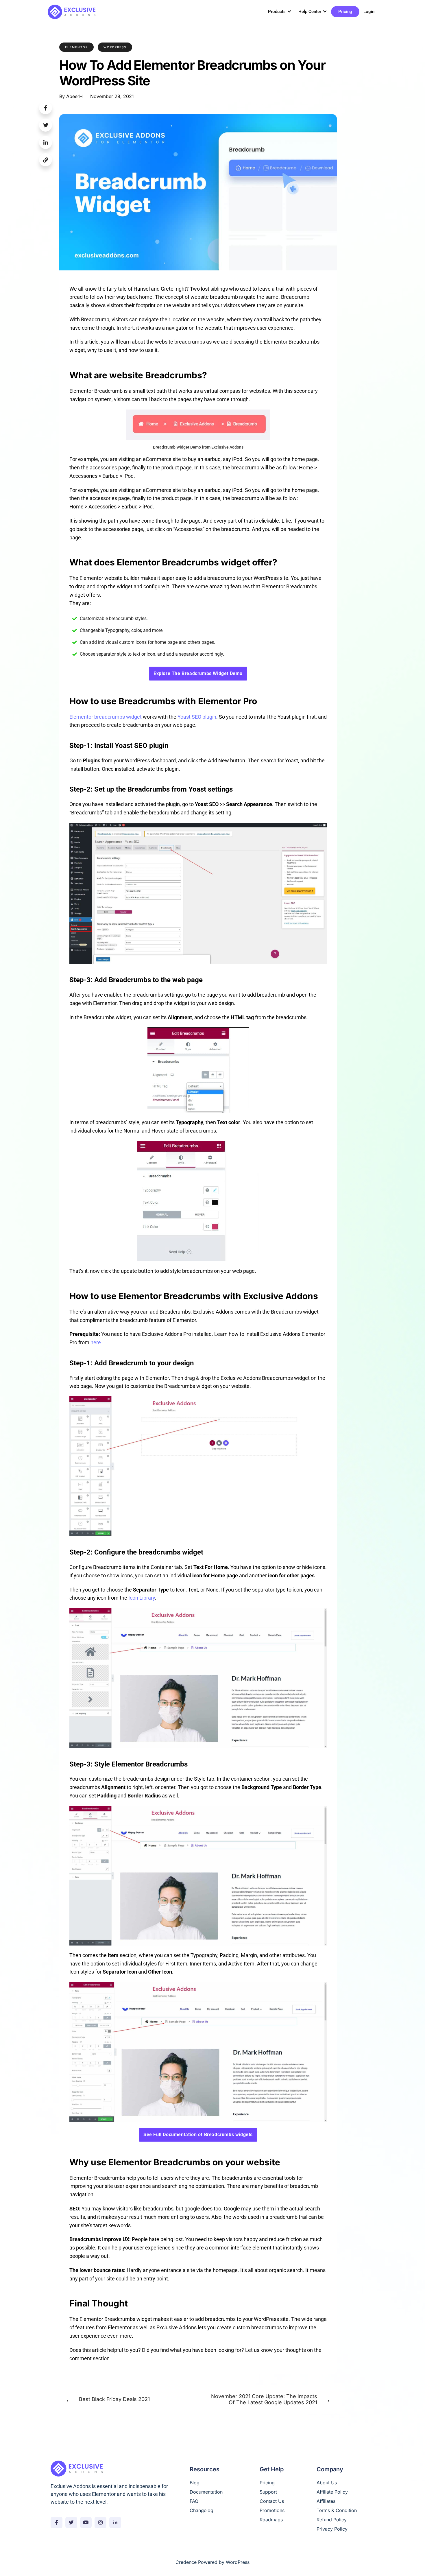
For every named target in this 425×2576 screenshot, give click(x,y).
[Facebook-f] (57, 2522)
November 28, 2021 (112, 96)
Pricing (345, 12)
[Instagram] (100, 2522)
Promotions (272, 2510)
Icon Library (142, 1598)
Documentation (206, 2492)
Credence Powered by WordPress (212, 2562)
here (96, 1342)
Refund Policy (332, 2520)
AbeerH (74, 96)
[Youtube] (86, 2522)
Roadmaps (271, 2520)
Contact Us (272, 2501)
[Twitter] (71, 2522)
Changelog (202, 2510)
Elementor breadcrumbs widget (106, 717)
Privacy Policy (332, 2529)
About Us (327, 2483)
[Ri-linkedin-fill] (115, 2522)
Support (268, 2492)
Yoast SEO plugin (197, 717)
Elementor (76, 47)
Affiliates (326, 2501)
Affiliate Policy (332, 2492)
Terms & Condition (337, 2510)
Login (369, 12)
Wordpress (115, 47)
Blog (195, 2483)
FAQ (194, 2501)
